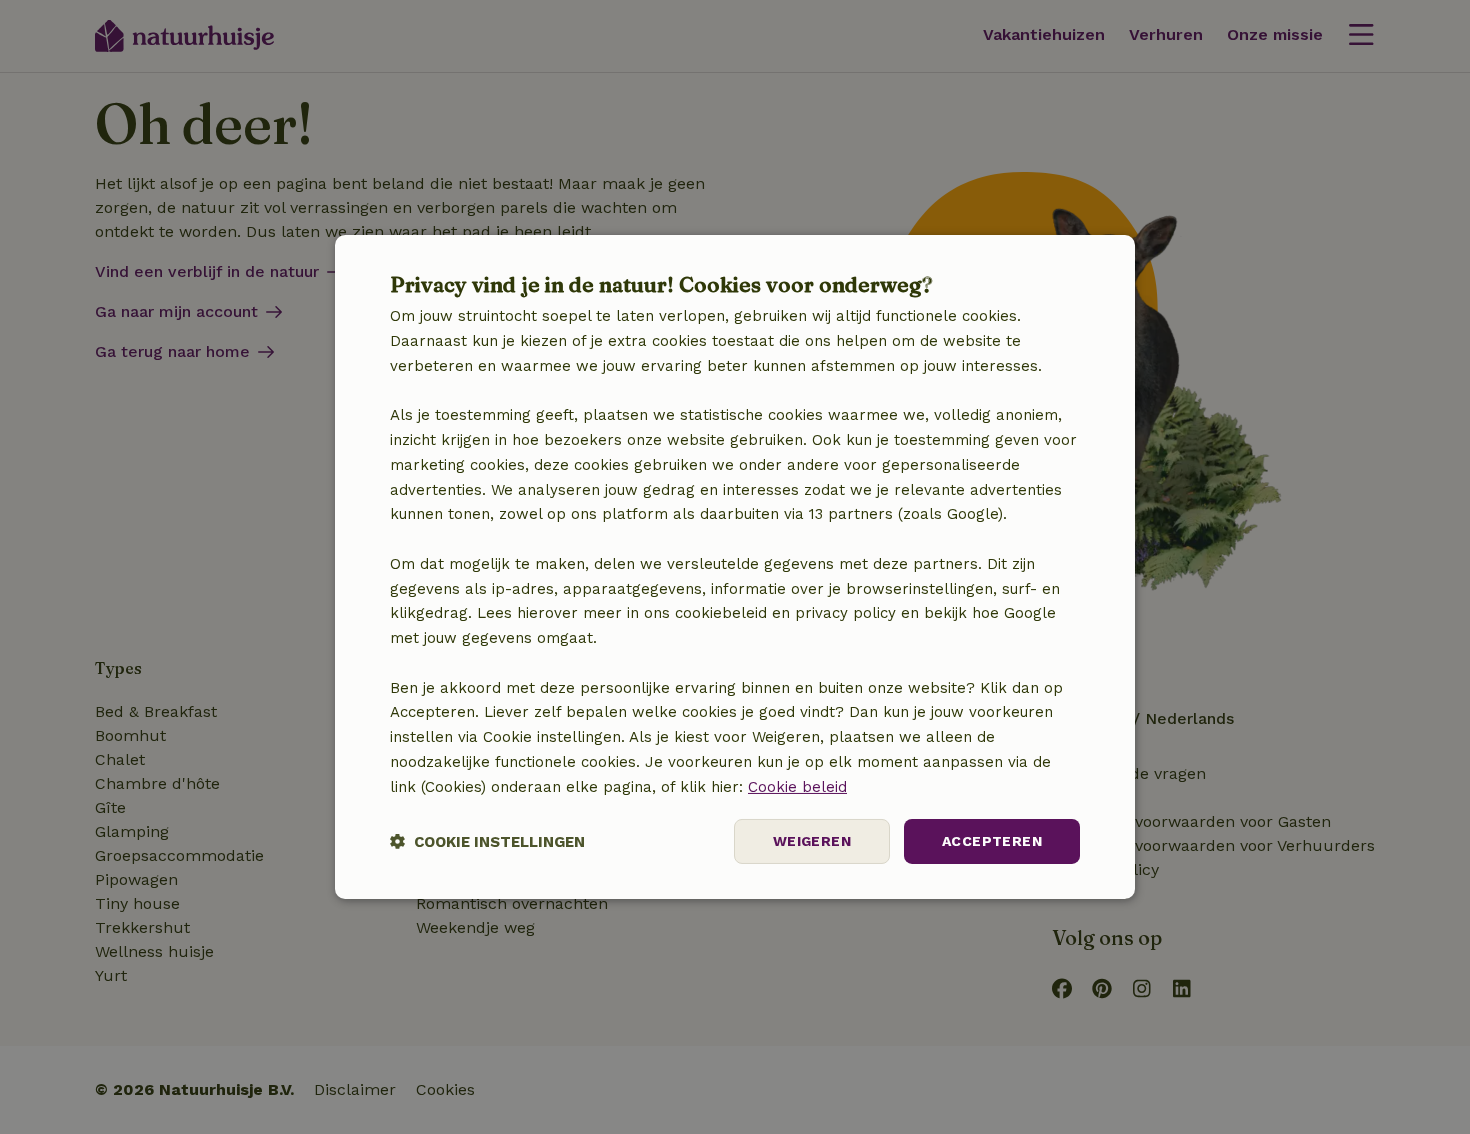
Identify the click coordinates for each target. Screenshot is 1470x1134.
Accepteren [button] (992, 841)
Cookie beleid (797, 787)
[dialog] (735, 567)
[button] (487, 841)
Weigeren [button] (812, 841)
